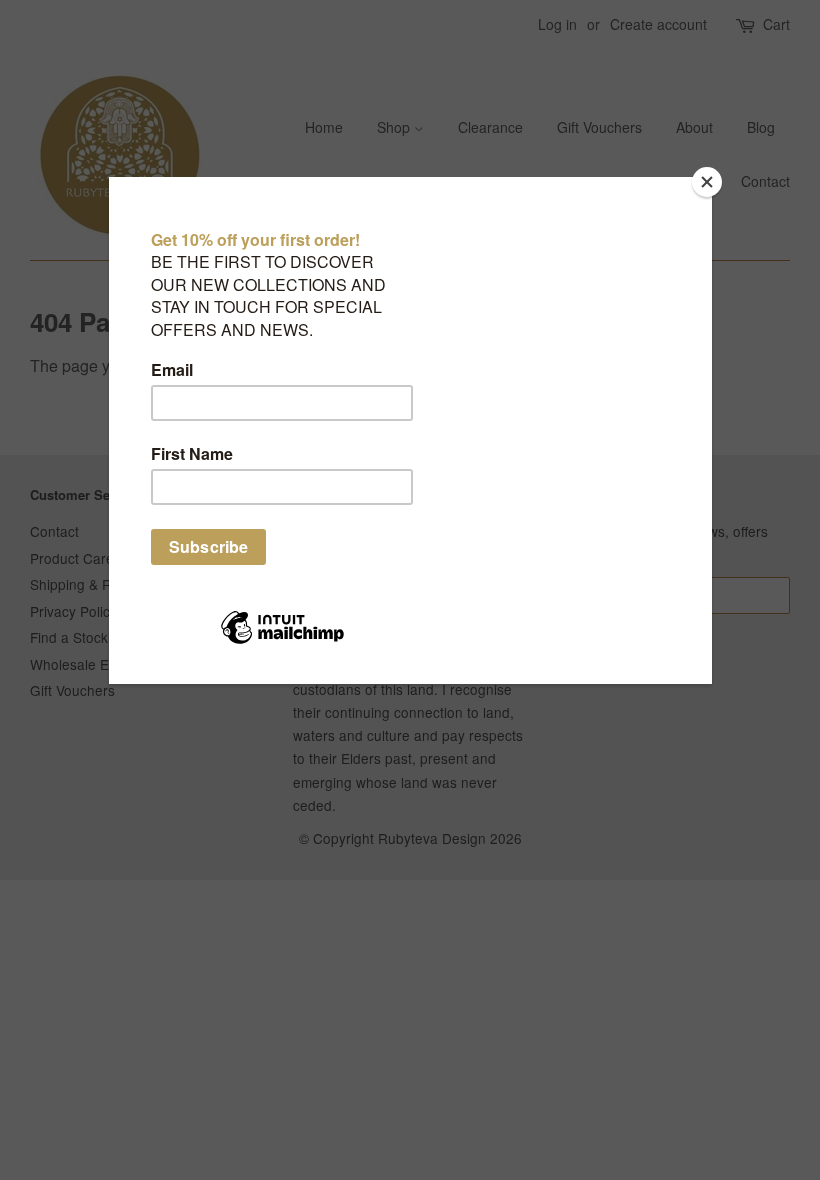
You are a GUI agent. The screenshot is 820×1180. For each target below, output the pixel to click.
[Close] (707, 182)
